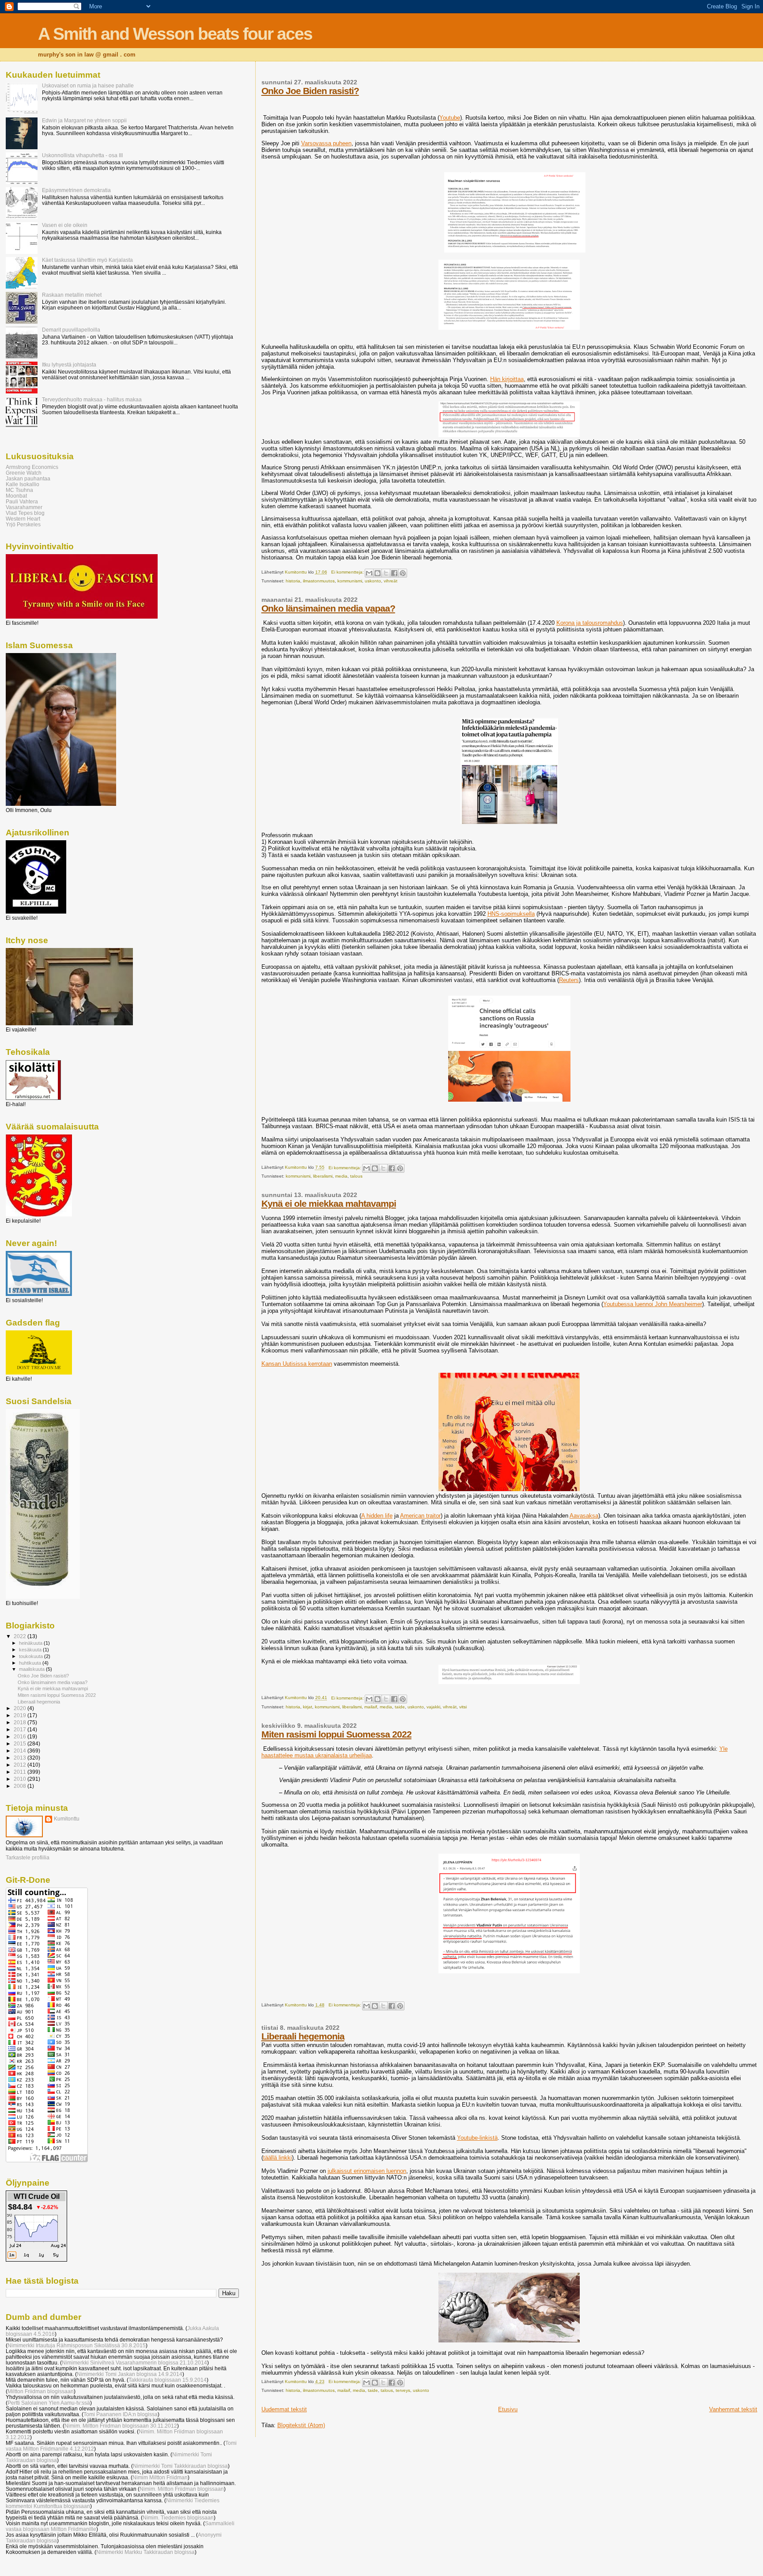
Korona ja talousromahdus (590, 623)
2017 (21, 1729)
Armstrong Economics (32, 467)
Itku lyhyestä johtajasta (69, 364)
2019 (21, 1715)
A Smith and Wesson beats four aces (175, 34)
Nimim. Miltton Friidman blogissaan (182, 2489)
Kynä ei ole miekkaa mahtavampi (329, 1203)
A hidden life (377, 1516)
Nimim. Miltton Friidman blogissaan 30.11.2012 (121, 2426)
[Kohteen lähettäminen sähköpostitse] (369, 573)
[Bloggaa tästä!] (378, 573)
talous (356, 1176)
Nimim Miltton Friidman (160, 2477)
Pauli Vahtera (22, 501)
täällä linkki (278, 2158)
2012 (21, 1765)
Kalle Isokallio (23, 484)
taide (400, 1707)
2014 (21, 1751)
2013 (21, 1758)
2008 (21, 1786)
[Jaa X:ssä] (386, 573)
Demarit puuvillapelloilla (71, 330)
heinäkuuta (31, 1643)
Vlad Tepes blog (25, 513)
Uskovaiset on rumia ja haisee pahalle (88, 85)
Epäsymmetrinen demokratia (76, 190)
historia (293, 581)
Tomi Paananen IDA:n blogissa (121, 2414)
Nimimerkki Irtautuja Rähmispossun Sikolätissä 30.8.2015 (77, 2345)
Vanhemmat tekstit (733, 2409)
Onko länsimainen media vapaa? (328, 608)
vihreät (391, 581)
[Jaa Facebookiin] (394, 573)
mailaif (371, 1707)
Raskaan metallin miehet (72, 295)
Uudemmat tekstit (284, 2409)
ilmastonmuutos (319, 581)
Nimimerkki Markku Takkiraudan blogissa (145, 2552)
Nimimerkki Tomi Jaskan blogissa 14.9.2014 (130, 2374)
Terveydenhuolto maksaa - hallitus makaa (92, 399)
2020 (21, 1708)
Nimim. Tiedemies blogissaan (178, 2517)
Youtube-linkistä (477, 2138)
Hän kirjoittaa (507, 379)
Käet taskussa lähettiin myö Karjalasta (87, 260)
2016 (21, 1736)
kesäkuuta (31, 1650)
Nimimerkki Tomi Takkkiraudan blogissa (180, 2466)
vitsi (463, 1707)
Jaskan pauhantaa (28, 478)
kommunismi (350, 581)
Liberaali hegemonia (303, 2036)
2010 (21, 1779)
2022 (21, 1636)
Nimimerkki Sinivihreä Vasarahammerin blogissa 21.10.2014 (134, 2363)
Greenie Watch (24, 473)
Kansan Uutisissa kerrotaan (297, 1364)
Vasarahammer (24, 507)
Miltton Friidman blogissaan (41, 2391)
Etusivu (508, 2409)
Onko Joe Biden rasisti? (310, 91)
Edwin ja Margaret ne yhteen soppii (84, 120)
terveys (403, 2390)
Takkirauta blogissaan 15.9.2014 (168, 2380)
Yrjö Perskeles (23, 524)
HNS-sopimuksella (511, 914)
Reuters (569, 980)
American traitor (420, 1516)
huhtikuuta (31, 1663)
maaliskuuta (32, 1669)
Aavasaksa (584, 1516)
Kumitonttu (67, 1819)
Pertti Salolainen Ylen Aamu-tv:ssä (49, 2403)
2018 (21, 1722)
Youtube (450, 118)
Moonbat (16, 496)
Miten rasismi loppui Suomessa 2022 (336, 1734)
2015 (21, 1743)
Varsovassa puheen (326, 143)
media (341, 1176)
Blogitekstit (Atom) (301, 2425)
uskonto (373, 581)
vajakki (433, 1707)
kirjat (308, 1707)
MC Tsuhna (19, 490)
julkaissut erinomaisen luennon (367, 2171)
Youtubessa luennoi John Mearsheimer (653, 1304)
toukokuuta (32, 1656)
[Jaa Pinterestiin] (403, 573)
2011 (21, 1772)
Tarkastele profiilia (28, 1858)
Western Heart (23, 519)
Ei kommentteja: (348, 572)
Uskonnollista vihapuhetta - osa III (82, 155)
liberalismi (323, 1176)
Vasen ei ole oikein (65, 225)
